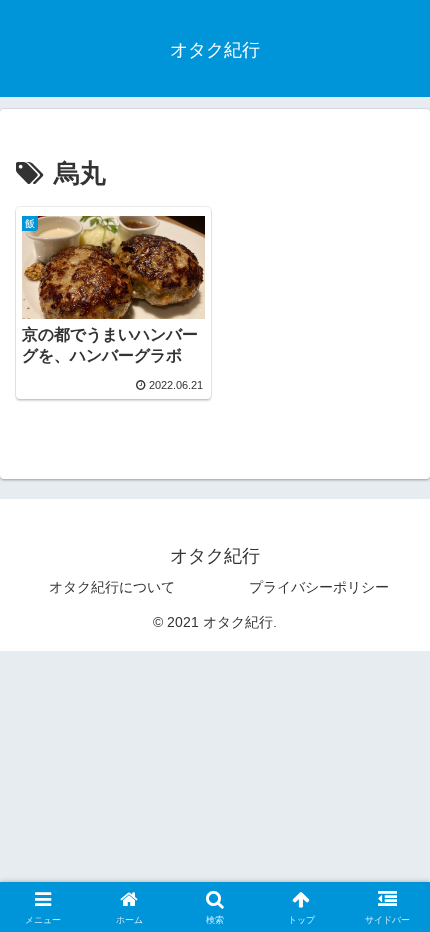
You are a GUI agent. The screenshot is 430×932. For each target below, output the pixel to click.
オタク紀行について (112, 587)
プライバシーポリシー (319, 587)
